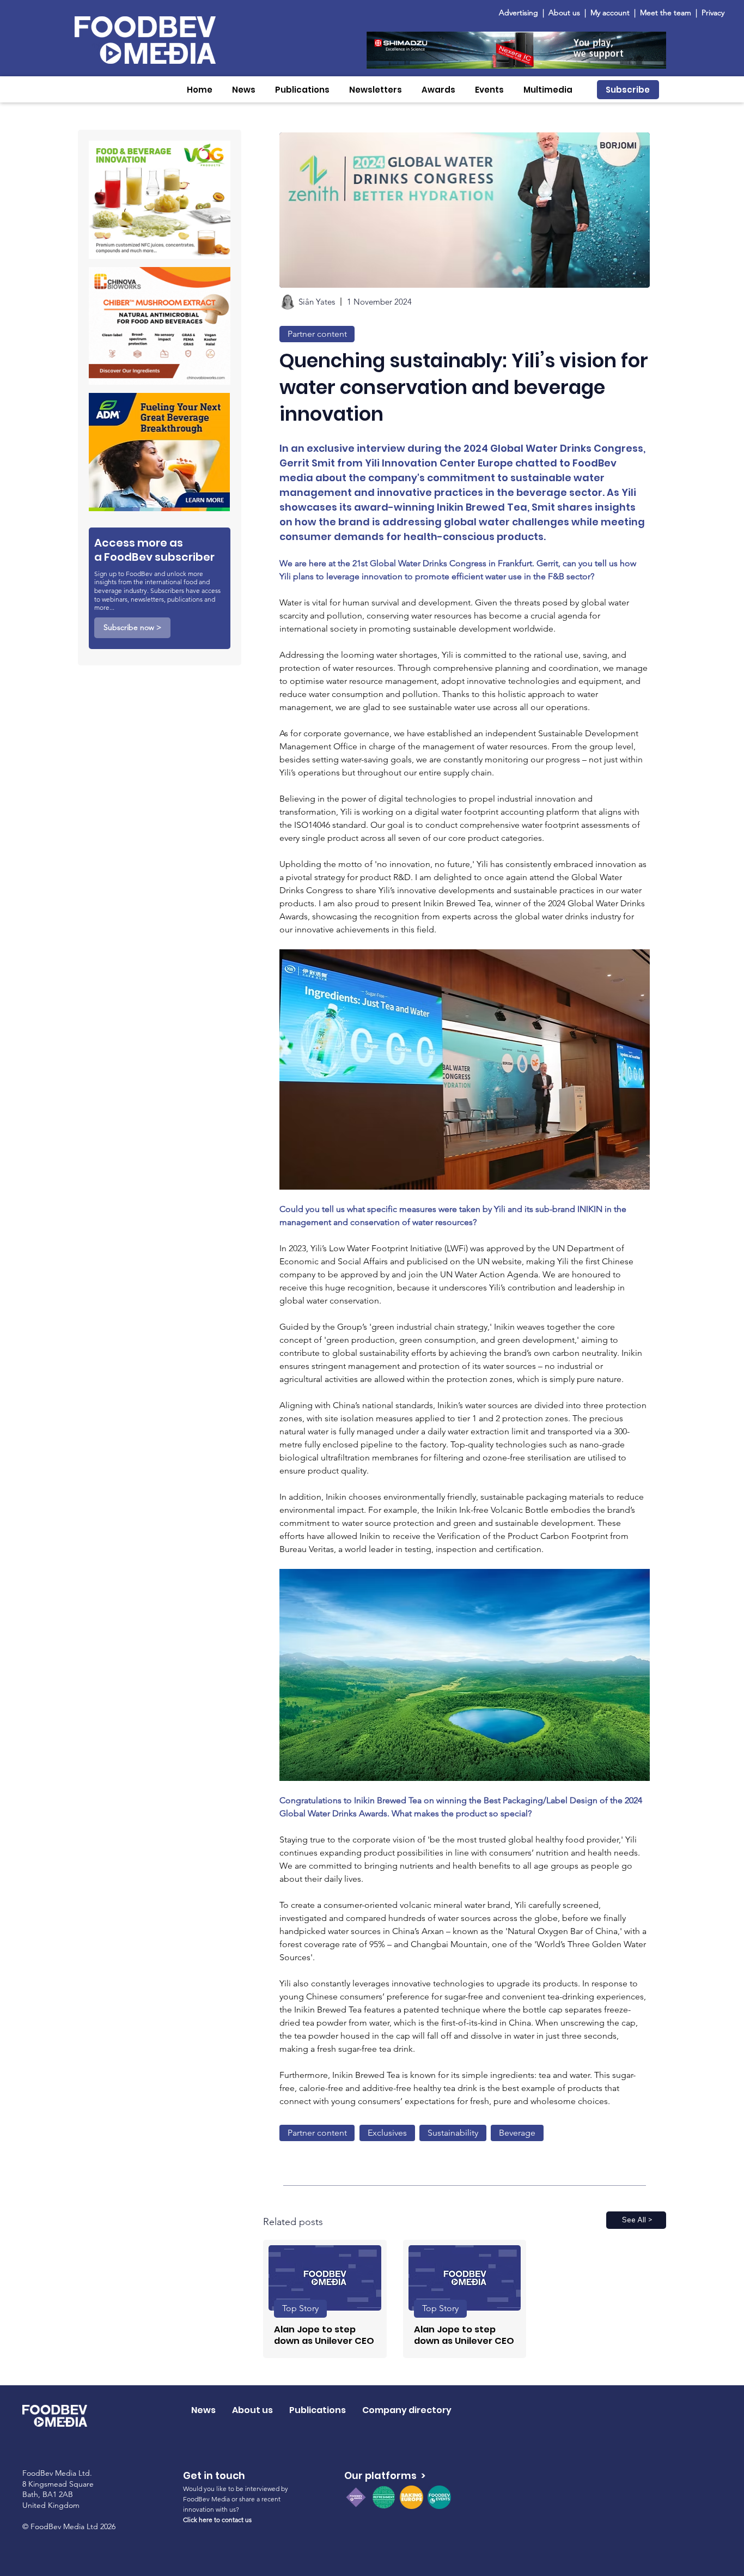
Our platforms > (385, 2475)
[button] (244, 90)
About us (564, 13)
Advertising (521, 13)
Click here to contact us (217, 2520)
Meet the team (667, 13)
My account (610, 13)
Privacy (713, 13)
